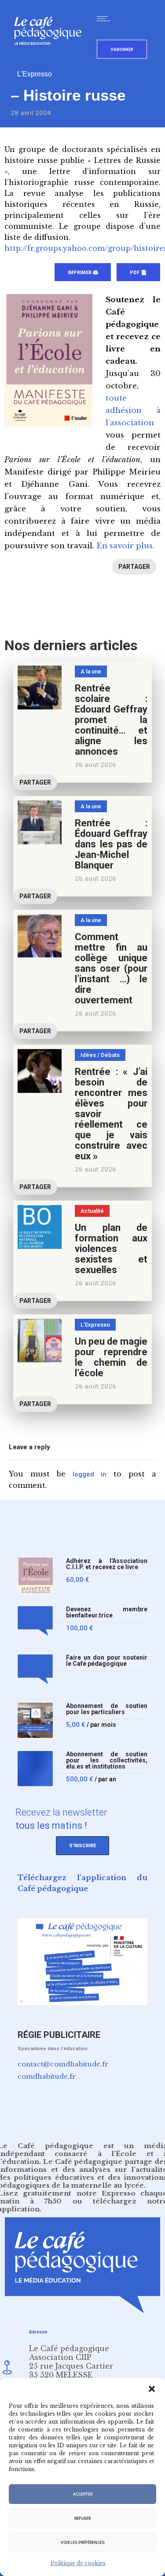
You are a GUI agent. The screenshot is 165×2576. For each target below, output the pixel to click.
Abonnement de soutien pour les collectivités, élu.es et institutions (107, 1760)
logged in (90, 1474)
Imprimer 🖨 (83, 273)
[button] (152, 2389)
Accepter (83, 2494)
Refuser (82, 2518)
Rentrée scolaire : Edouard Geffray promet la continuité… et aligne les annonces (111, 720)
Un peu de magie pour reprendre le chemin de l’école (111, 1357)
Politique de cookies (78, 2563)
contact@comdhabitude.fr (63, 2064)
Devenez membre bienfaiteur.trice (107, 1612)
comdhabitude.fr (47, 2076)
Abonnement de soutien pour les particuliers (107, 1709)
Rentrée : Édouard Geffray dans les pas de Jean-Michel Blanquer (111, 844)
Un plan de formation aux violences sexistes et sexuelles (111, 1249)
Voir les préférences (83, 2543)
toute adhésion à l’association (133, 411)
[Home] (51, 59)
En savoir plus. (125, 546)
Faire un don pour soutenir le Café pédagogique (107, 1661)
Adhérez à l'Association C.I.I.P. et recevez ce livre (107, 1564)
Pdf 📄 (138, 273)
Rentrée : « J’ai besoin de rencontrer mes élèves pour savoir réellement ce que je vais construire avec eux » (111, 1114)
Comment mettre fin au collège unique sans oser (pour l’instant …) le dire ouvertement (111, 968)
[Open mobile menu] (106, 18)
